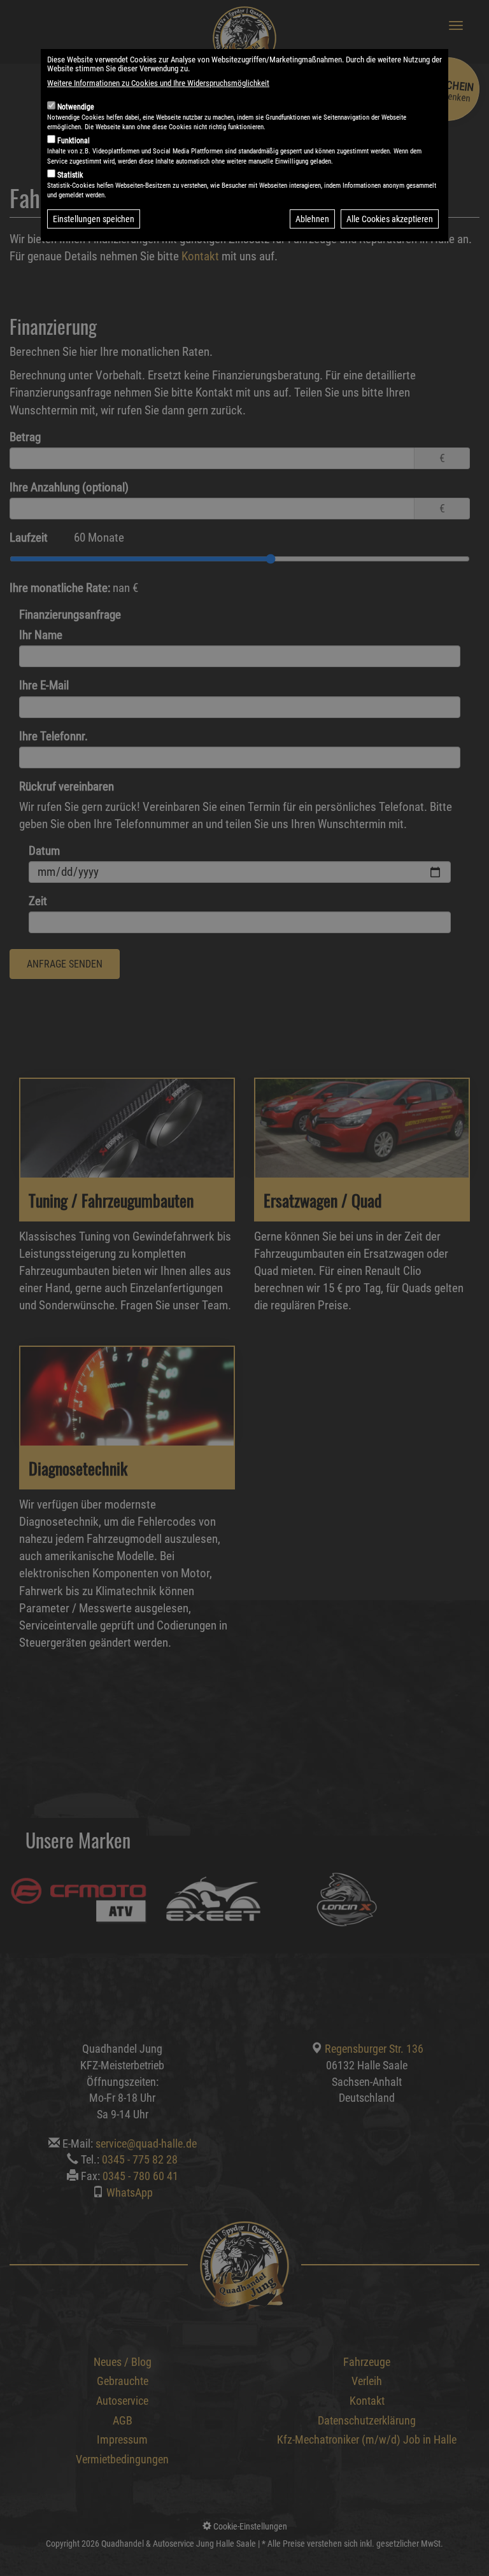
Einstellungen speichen (94, 219)
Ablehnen (312, 219)
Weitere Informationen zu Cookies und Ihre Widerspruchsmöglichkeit (158, 83)
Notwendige (76, 107)
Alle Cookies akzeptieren (390, 219)
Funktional (74, 141)
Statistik (70, 175)
